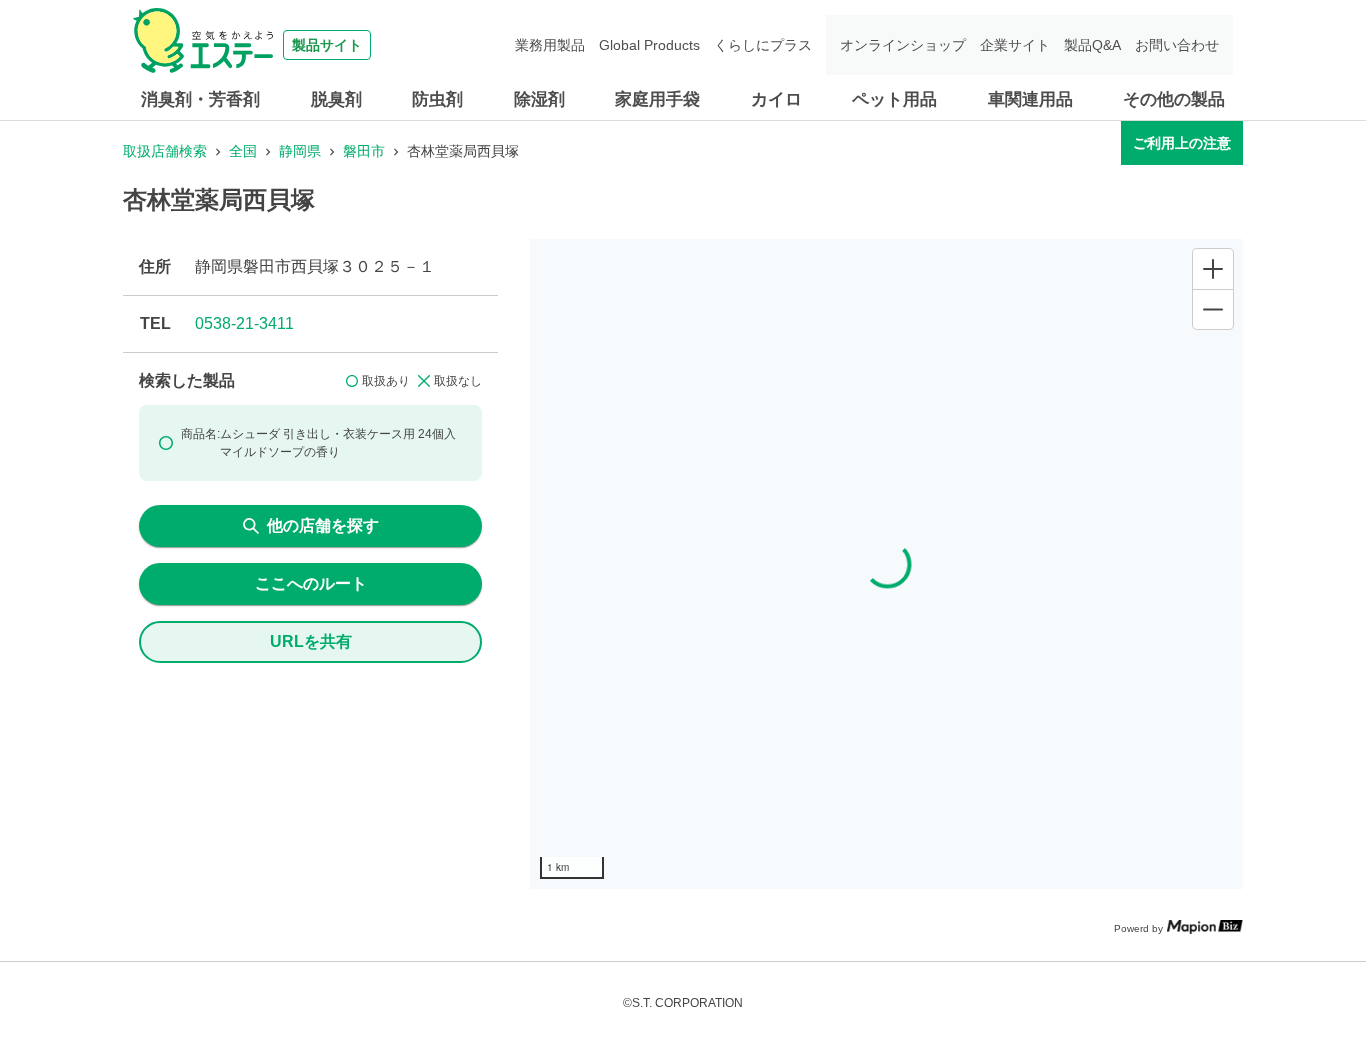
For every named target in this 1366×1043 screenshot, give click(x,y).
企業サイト (1015, 45)
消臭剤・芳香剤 (200, 99)
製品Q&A (1092, 45)
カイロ (776, 99)
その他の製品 (1174, 99)
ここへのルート (311, 583)
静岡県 (300, 151)
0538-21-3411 (244, 323)
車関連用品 (1030, 99)
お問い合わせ (1177, 45)
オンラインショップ (903, 45)
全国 (243, 151)
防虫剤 (437, 99)
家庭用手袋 (657, 99)
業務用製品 (550, 45)
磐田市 (364, 151)
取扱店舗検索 (165, 151)
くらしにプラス (763, 45)
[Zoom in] (1213, 269)
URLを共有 (311, 641)
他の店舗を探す (323, 525)
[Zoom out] (1213, 309)
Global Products (649, 45)
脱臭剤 (336, 99)
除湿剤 (539, 99)
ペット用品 (894, 99)
